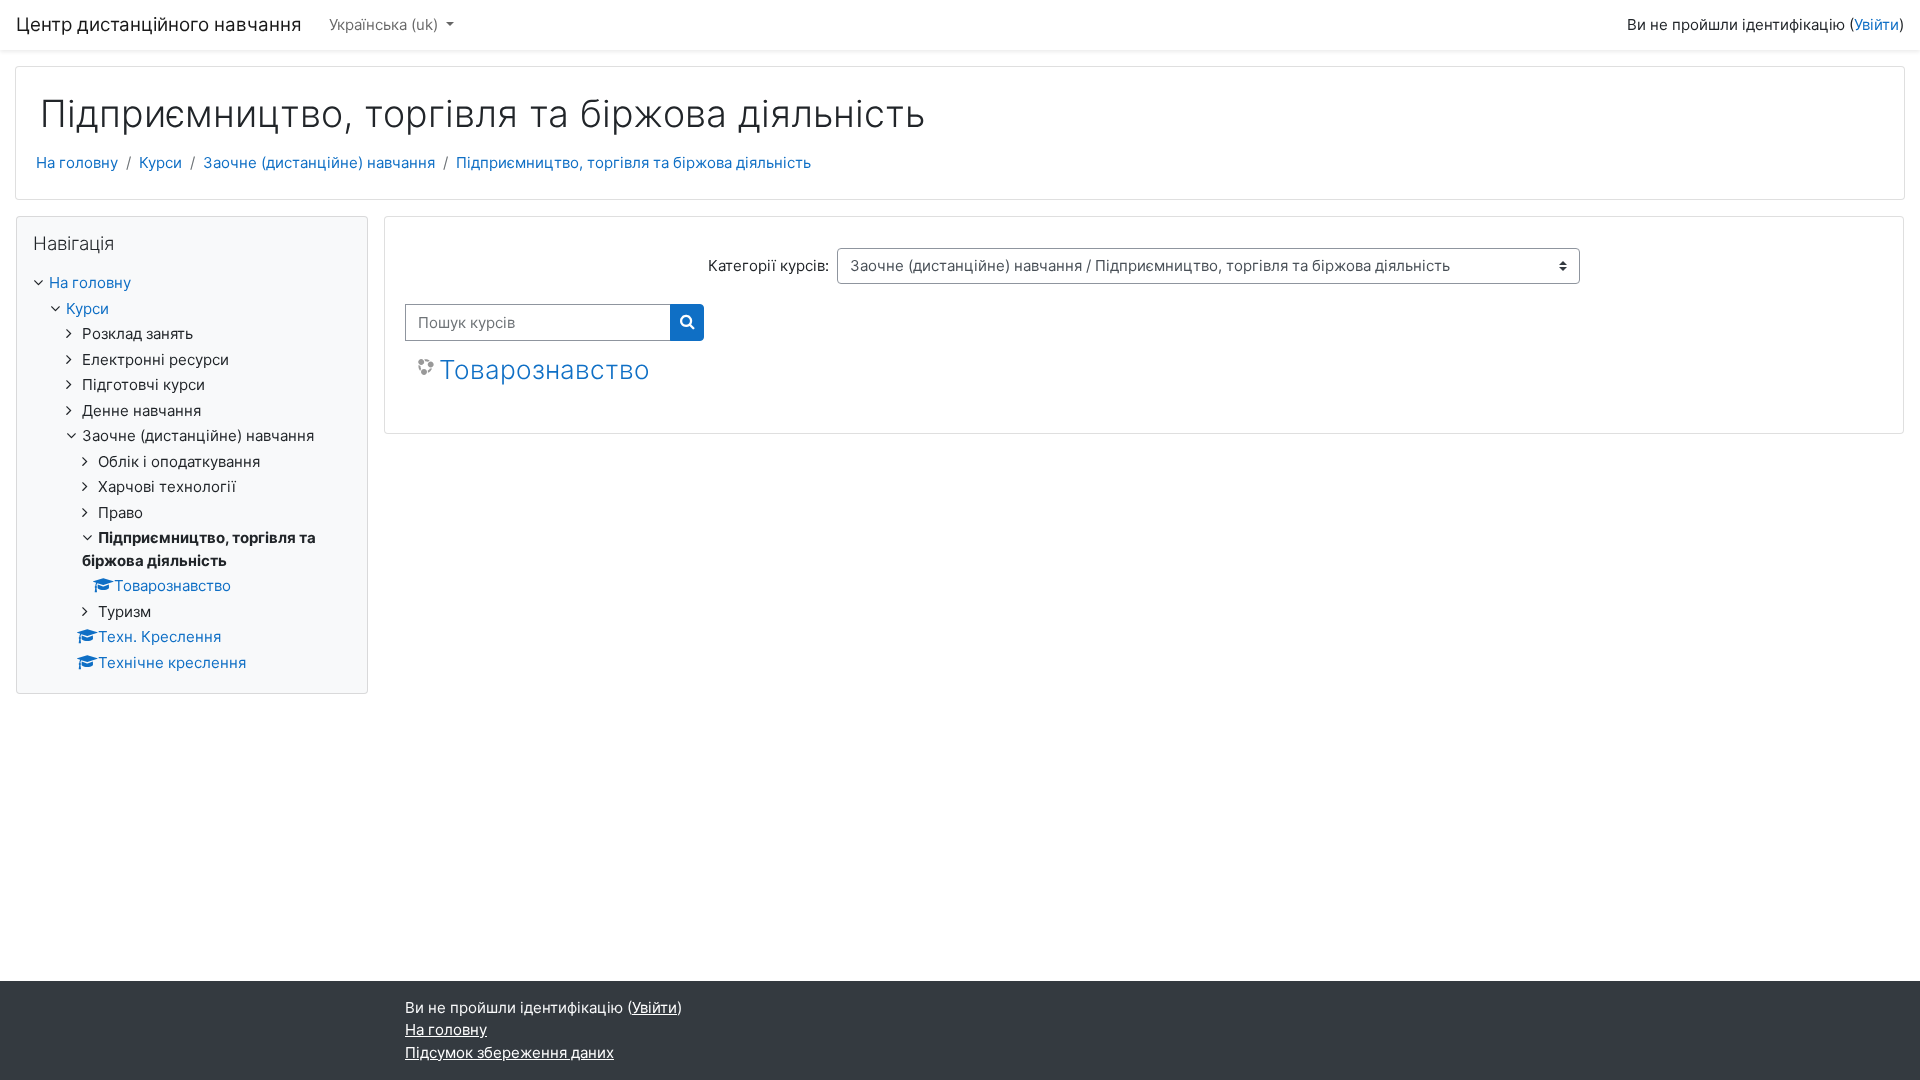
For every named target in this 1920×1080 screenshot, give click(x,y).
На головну (77, 162)
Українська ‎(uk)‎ (385, 24)
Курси (160, 162)
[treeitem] (192, 473)
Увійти (1876, 24)
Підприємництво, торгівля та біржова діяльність (633, 162)
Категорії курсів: (768, 265)
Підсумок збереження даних (509, 1052)
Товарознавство (544, 369)
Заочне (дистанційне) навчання (319, 162)
